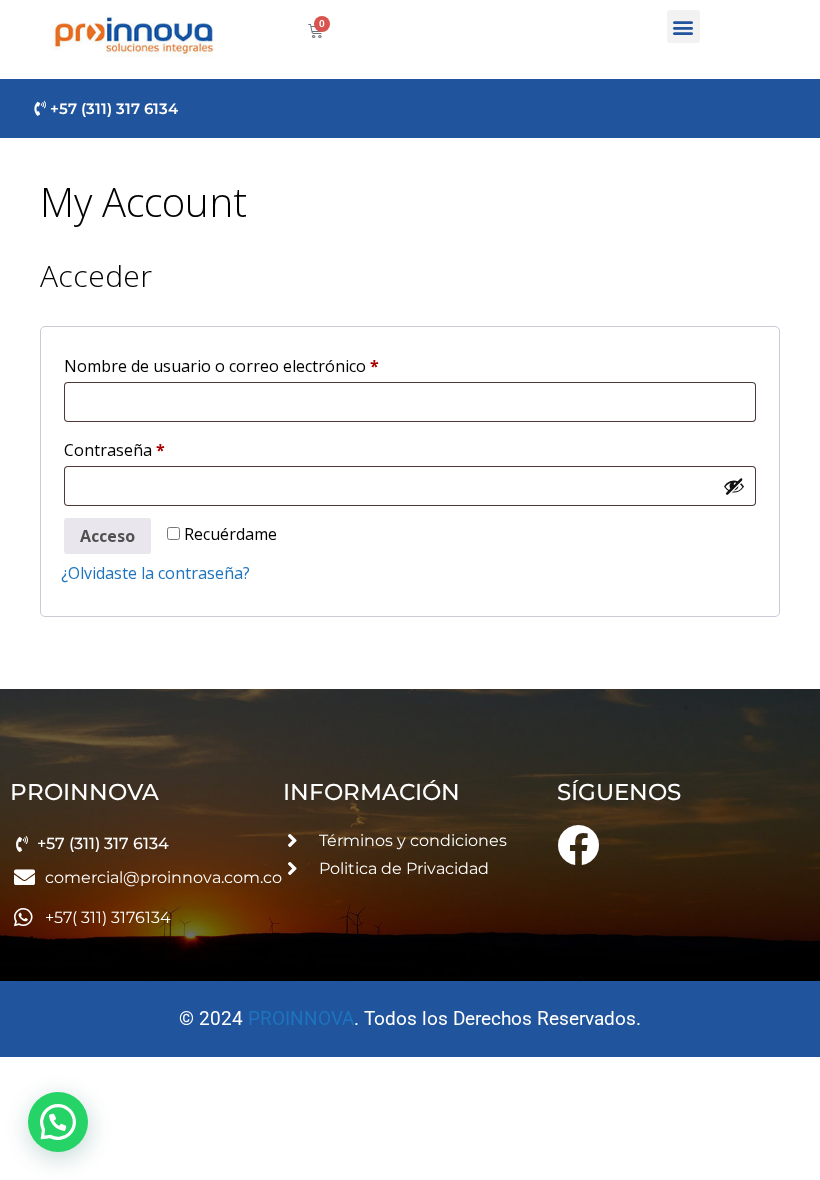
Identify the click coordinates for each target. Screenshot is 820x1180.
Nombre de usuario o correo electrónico (264, 363)
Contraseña (157, 447)
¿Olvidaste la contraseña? (155, 573)
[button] (683, 26)
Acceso (107, 536)
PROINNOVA (301, 1018)
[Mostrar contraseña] (734, 486)
